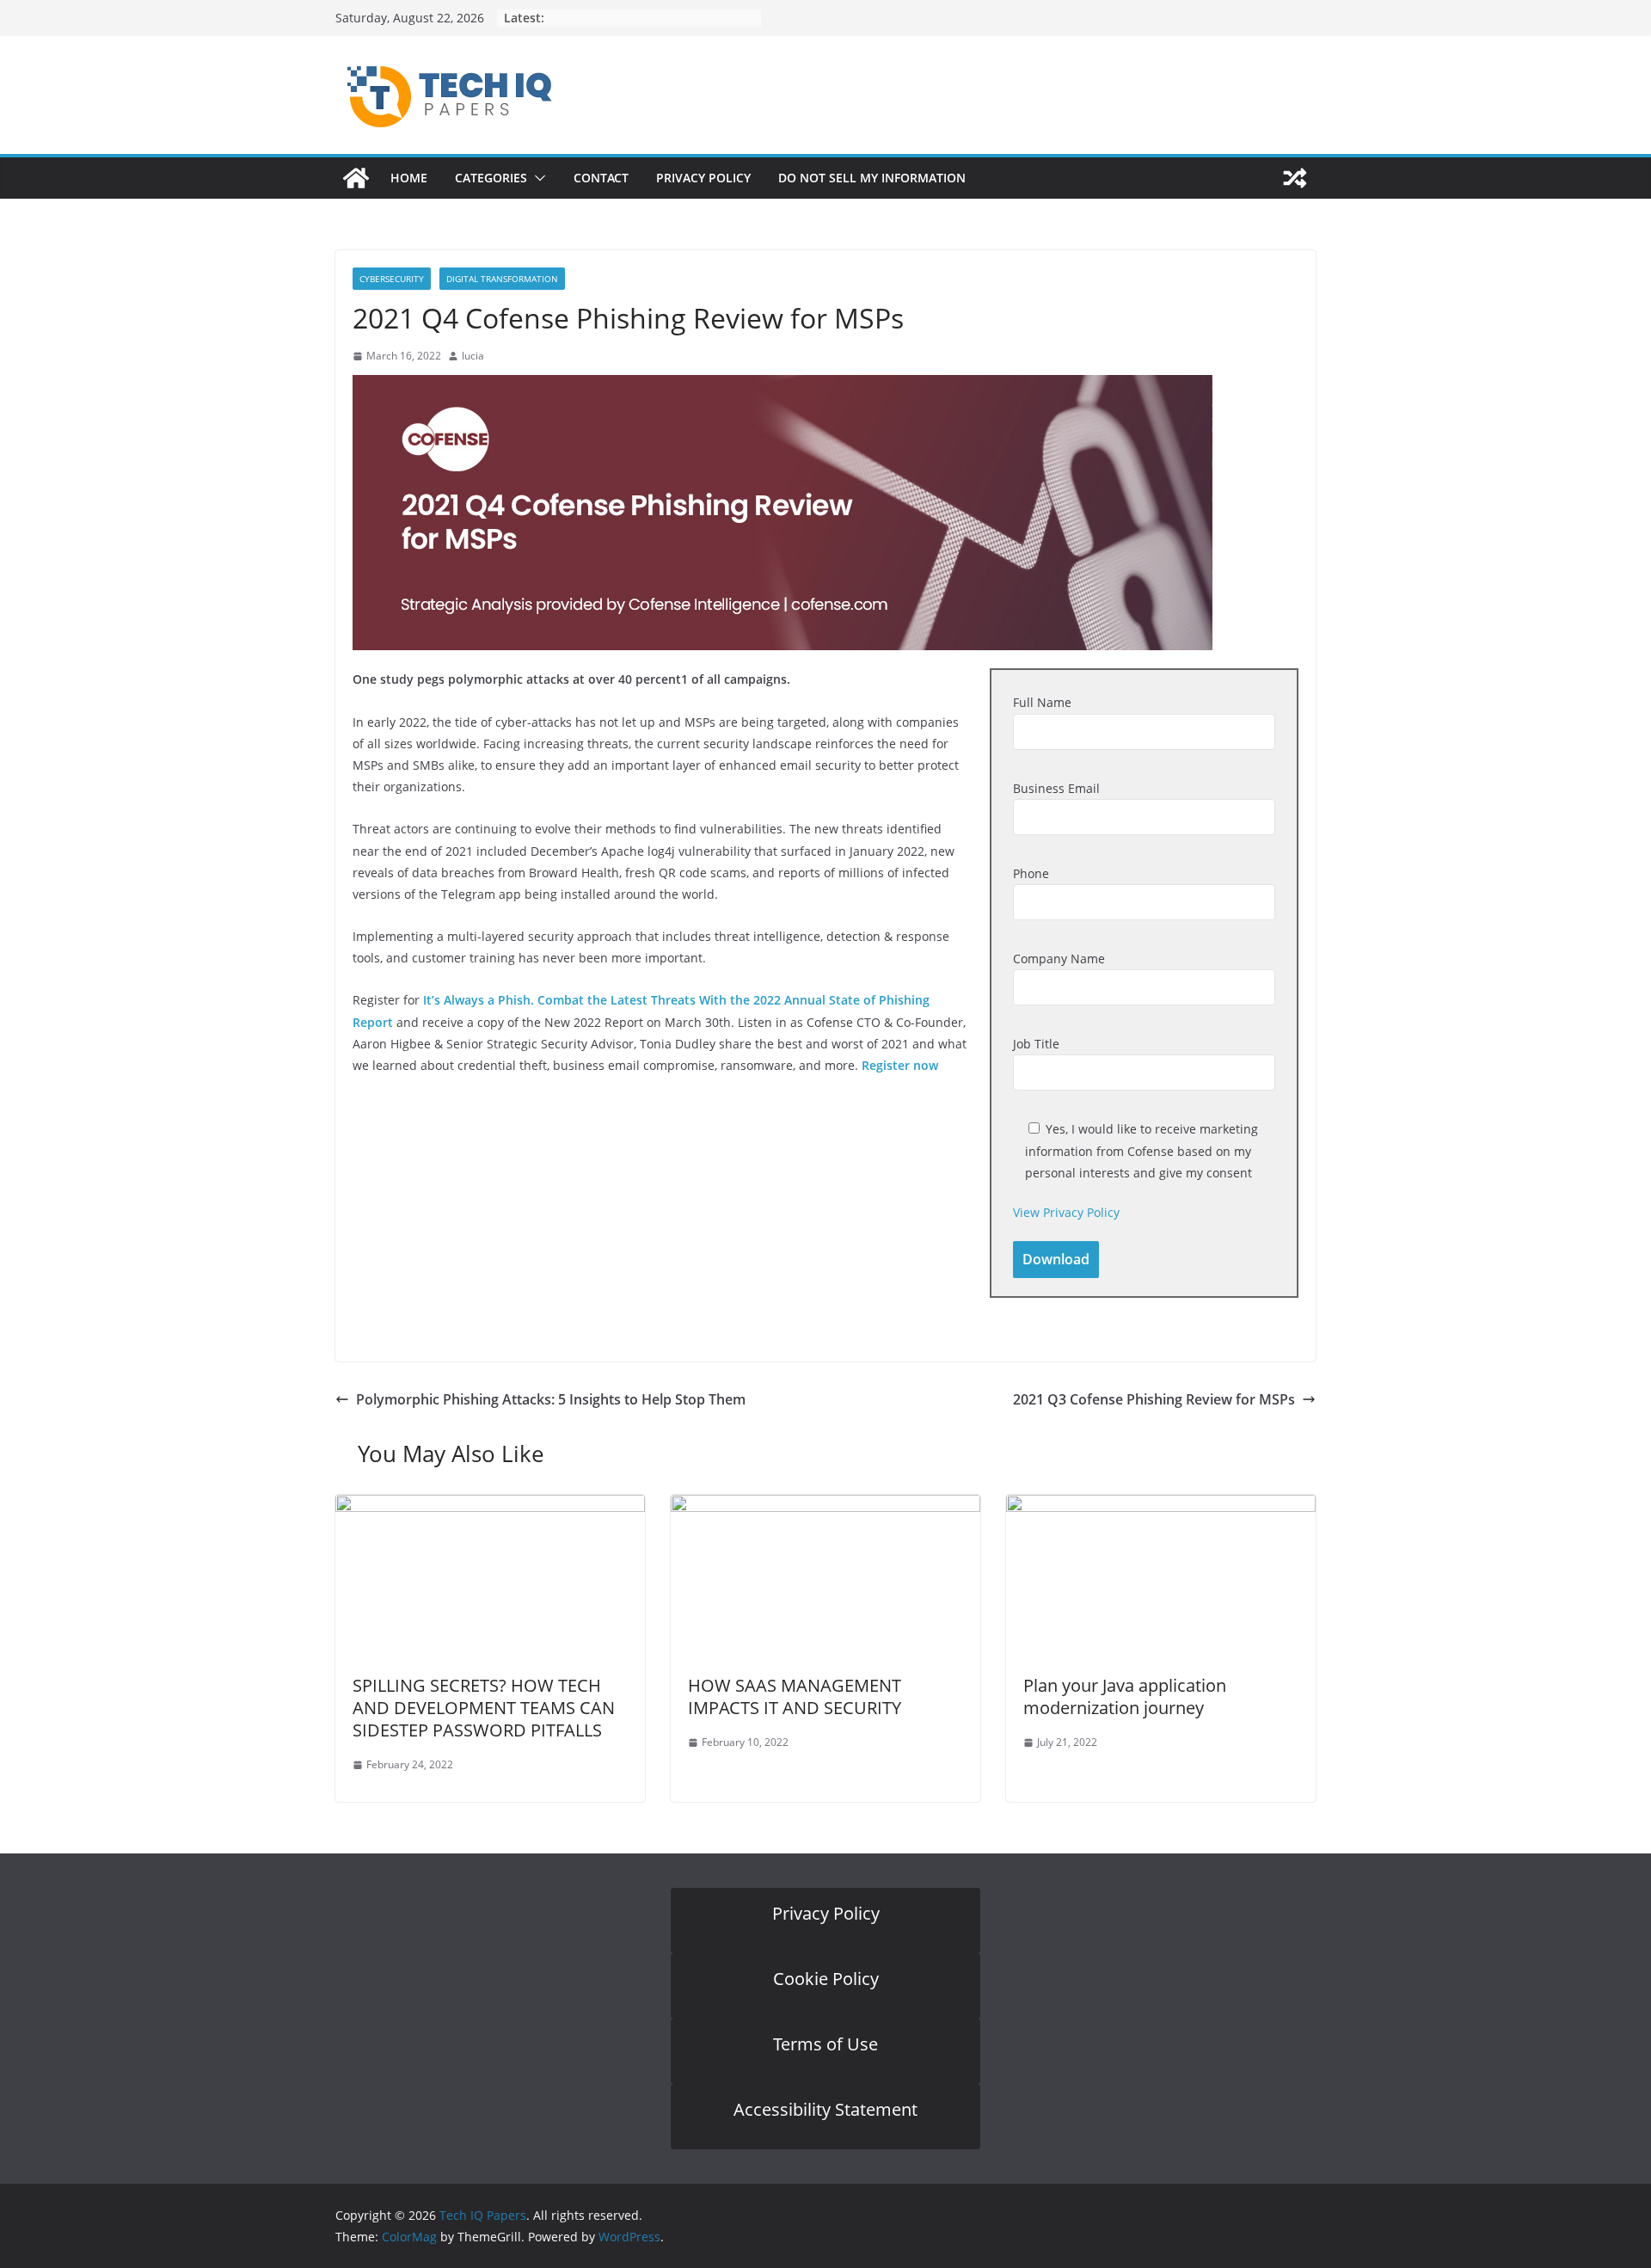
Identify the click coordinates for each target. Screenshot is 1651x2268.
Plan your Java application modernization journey (1125, 1696)
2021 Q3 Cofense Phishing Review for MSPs (1154, 1399)
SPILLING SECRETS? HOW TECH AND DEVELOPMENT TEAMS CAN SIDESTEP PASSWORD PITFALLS (484, 1708)
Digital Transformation (502, 279)
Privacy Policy (703, 178)
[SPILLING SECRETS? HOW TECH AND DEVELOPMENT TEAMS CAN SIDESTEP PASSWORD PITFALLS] (490, 1507)
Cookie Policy (826, 1979)
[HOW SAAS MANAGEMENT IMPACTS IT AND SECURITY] (825, 1507)
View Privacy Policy (1066, 1212)
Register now (900, 1065)
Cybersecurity (392, 279)
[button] (537, 178)
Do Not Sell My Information (872, 178)
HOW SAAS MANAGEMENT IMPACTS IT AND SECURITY (795, 1696)
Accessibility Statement (825, 2109)
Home (409, 178)
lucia (473, 356)
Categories (491, 178)
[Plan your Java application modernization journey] (1161, 1507)
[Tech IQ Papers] (356, 178)
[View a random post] (1295, 178)
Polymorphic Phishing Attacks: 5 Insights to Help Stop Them (551, 1399)
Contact (601, 178)
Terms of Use (825, 2044)
